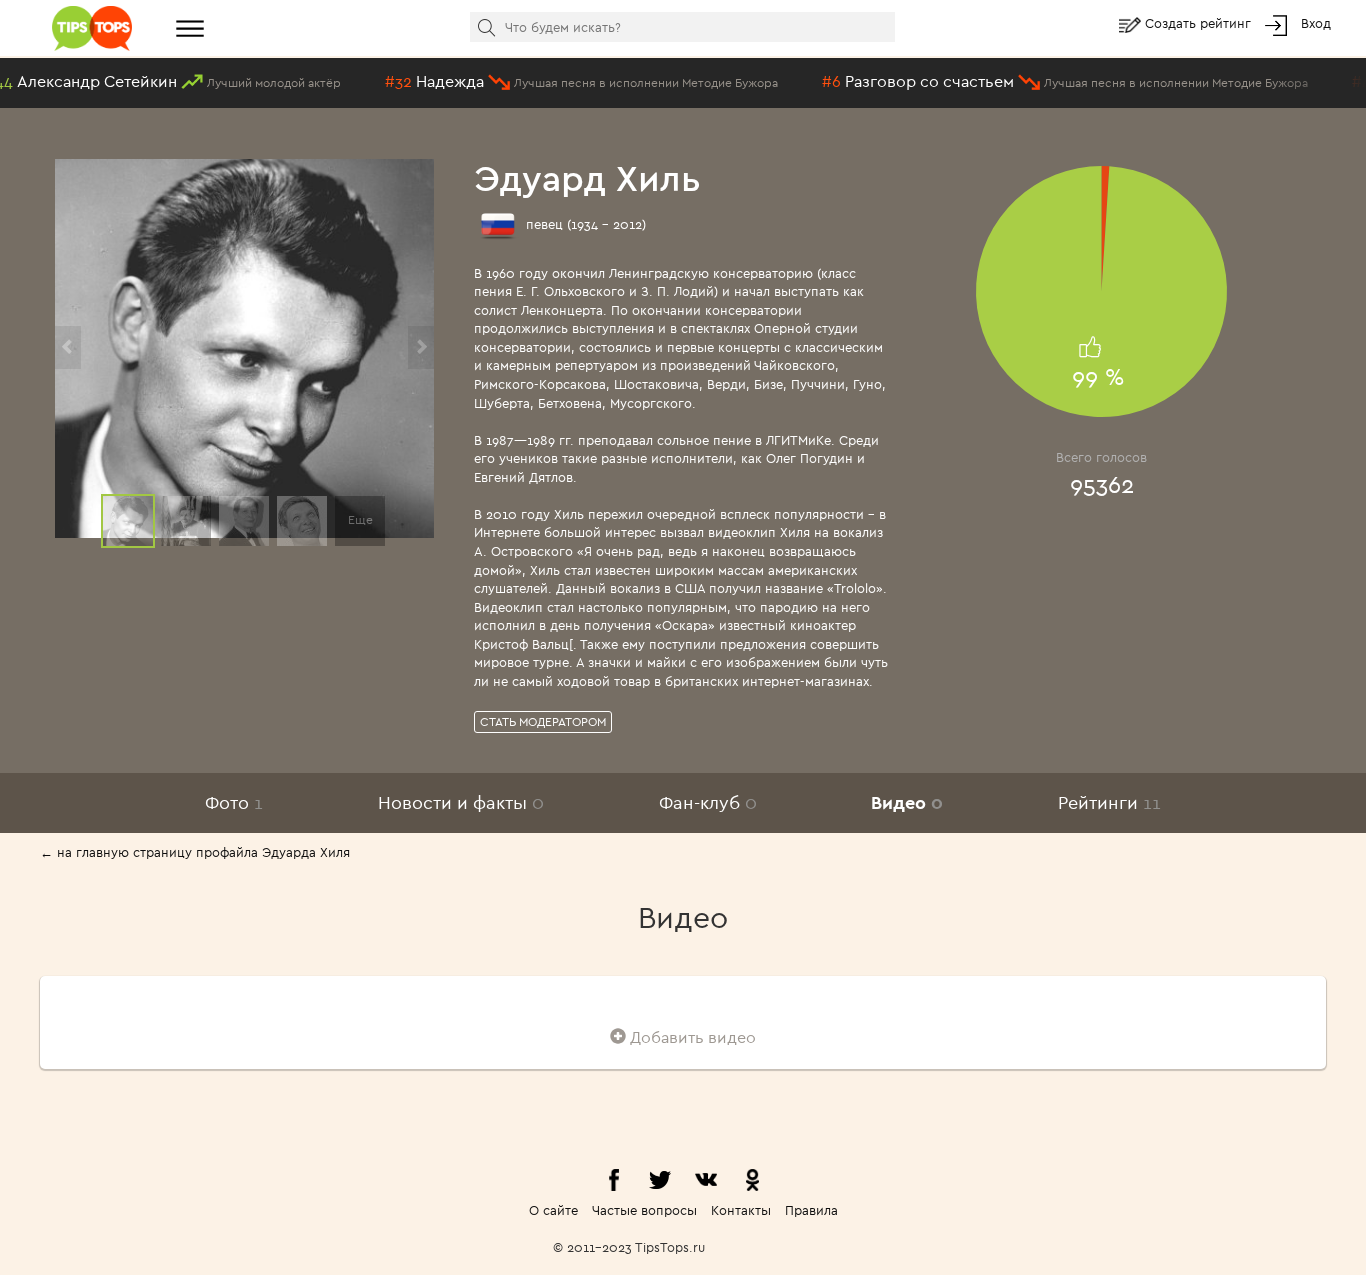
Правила (811, 1210)
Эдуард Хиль (587, 177)
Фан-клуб (708, 802)
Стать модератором (543, 721)
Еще (360, 519)
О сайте (553, 1210)
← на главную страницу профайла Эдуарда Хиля (195, 852)
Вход (1316, 23)
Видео (907, 802)
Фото (234, 802)
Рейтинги (1109, 802)
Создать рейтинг (1200, 23)
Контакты (741, 1210)
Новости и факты (461, 802)
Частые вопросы (644, 1210)
